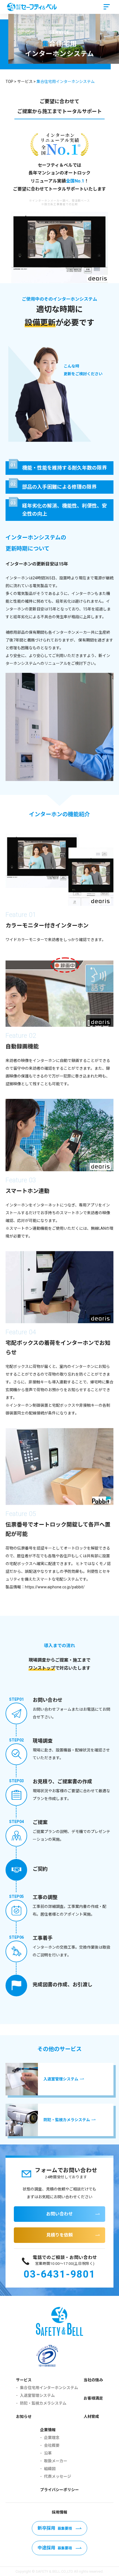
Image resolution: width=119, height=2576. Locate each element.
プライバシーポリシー (59, 2490)
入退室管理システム (37, 2395)
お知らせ (24, 2417)
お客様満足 (93, 2398)
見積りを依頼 (59, 2235)
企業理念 (52, 2438)
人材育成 (91, 2417)
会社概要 (52, 2445)
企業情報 (48, 2430)
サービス (24, 2380)
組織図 (50, 2469)
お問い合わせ (59, 2214)
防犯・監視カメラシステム (43, 2403)
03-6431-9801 (59, 2274)
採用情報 (59, 2512)
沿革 (48, 2453)
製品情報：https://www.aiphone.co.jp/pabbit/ (45, 1587)
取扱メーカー (56, 2461)
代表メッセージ (58, 2476)
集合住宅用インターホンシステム (49, 2388)
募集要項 (55, 2528)
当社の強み (93, 2380)
